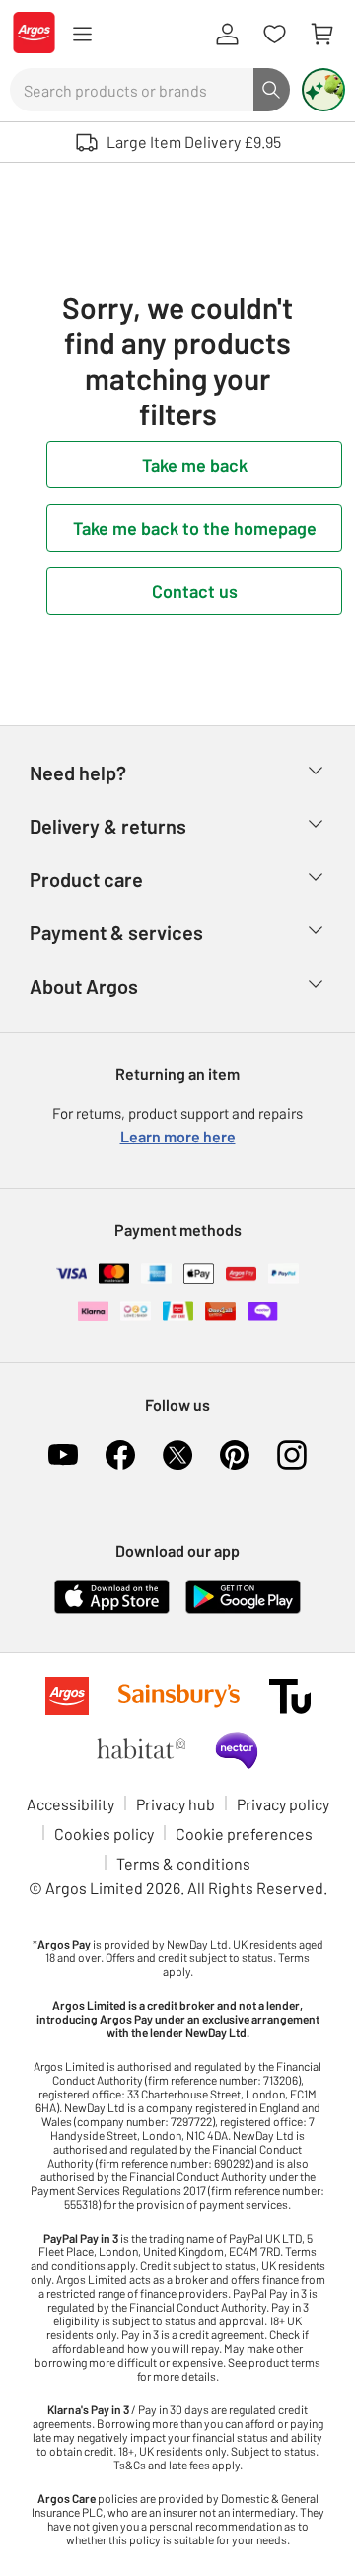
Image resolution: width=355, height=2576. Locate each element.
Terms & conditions (183, 1863)
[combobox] (132, 90)
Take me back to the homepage (195, 528)
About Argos (84, 986)
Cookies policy (104, 1834)
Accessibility (71, 1804)
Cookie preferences (244, 1834)
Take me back (195, 465)
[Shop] (82, 35)
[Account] (227, 35)
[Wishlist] (274, 35)
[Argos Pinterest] (235, 1455)
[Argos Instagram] (292, 1455)
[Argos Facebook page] (120, 1455)
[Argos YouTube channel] (63, 1455)
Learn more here (178, 1136)
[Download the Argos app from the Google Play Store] (243, 1610)
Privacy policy (283, 1804)
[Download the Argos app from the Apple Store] (112, 1610)
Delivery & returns (108, 826)
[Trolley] (321, 35)
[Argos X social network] (177, 1455)
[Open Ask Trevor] (323, 90)
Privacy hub (176, 1804)
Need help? (78, 773)
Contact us (195, 591)
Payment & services (116, 932)
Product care (86, 879)
